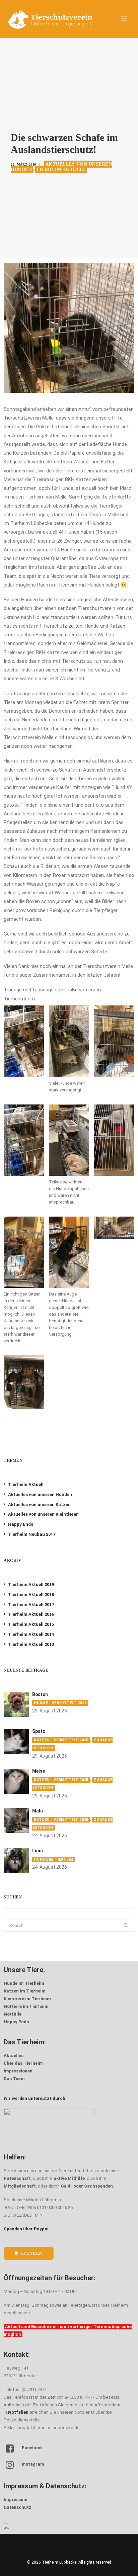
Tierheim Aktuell (61, 169)
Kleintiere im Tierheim (27, 1999)
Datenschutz (18, 2507)
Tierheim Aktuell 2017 (31, 1605)
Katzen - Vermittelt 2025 (61, 1740)
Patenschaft (17, 2178)
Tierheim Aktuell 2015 (31, 1624)
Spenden (32, 2253)
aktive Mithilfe (69, 2178)
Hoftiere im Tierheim (26, 2006)
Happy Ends (21, 1524)
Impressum (16, 2500)
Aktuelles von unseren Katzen (39, 1504)
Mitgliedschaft (20, 2186)
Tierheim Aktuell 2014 (31, 1634)
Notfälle (13, 2014)
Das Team (14, 2079)
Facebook (32, 2448)
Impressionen (18, 2071)
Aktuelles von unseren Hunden (40, 1494)
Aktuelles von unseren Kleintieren (43, 1514)
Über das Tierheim (23, 2063)
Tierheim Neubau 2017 (32, 1534)
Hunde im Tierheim (53, 1859)
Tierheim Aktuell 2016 (31, 1614)
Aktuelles (14, 2056)
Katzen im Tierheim (25, 1991)
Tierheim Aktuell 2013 (31, 1644)
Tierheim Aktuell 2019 (31, 1584)
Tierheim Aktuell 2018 (31, 1594)
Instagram (33, 2464)
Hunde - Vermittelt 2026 (60, 1703)
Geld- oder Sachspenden (87, 2186)
